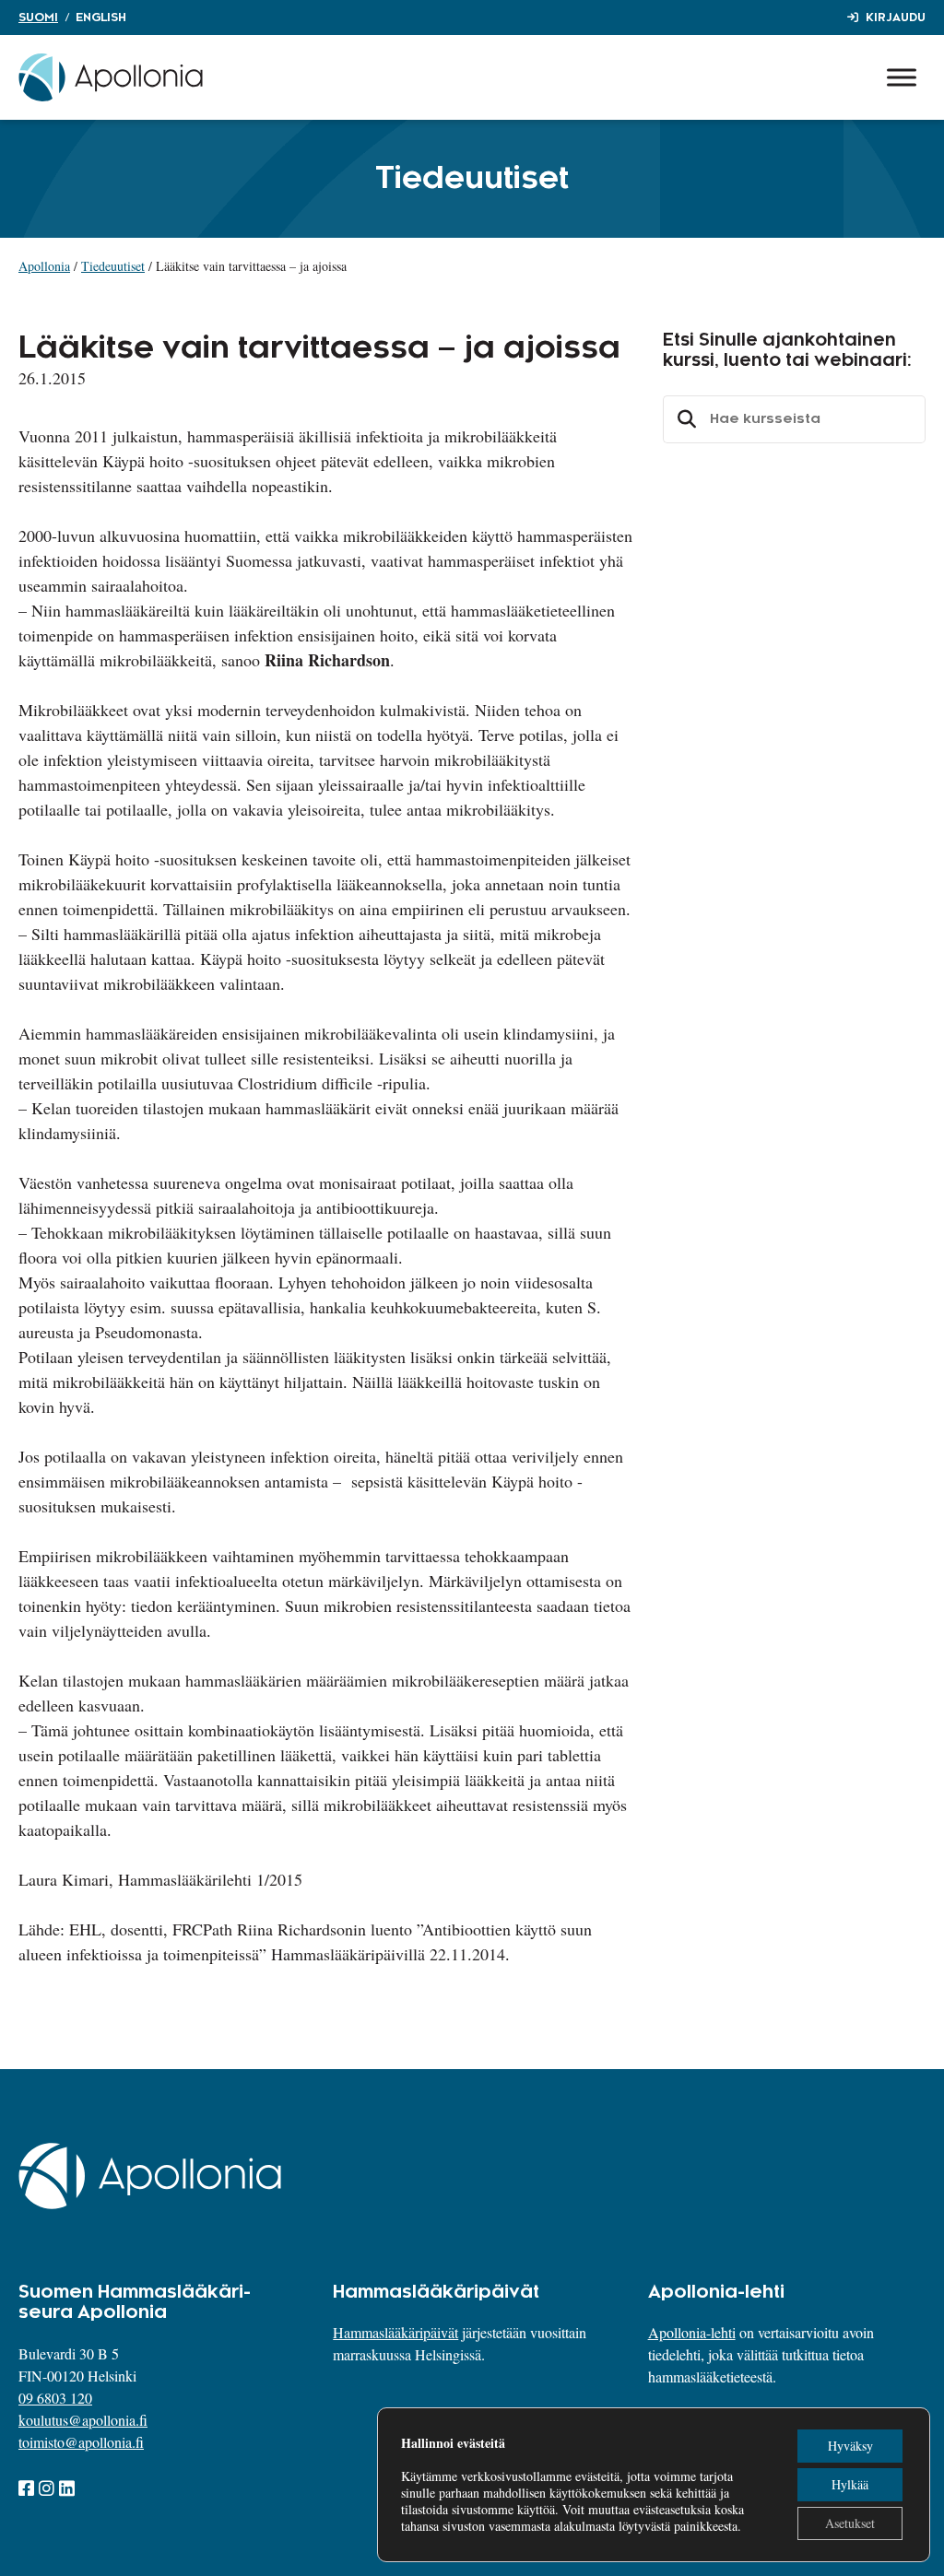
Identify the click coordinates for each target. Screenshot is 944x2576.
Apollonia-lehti (692, 2332)
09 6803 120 (55, 2398)
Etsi (684, 419)
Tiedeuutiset (113, 266)
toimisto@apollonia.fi (81, 2442)
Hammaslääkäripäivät (395, 2332)
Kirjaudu (896, 18)
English (101, 18)
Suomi (38, 18)
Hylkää (850, 2484)
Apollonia (44, 266)
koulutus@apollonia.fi (83, 2420)
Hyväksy (850, 2446)
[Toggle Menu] (902, 77)
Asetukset (850, 2523)
